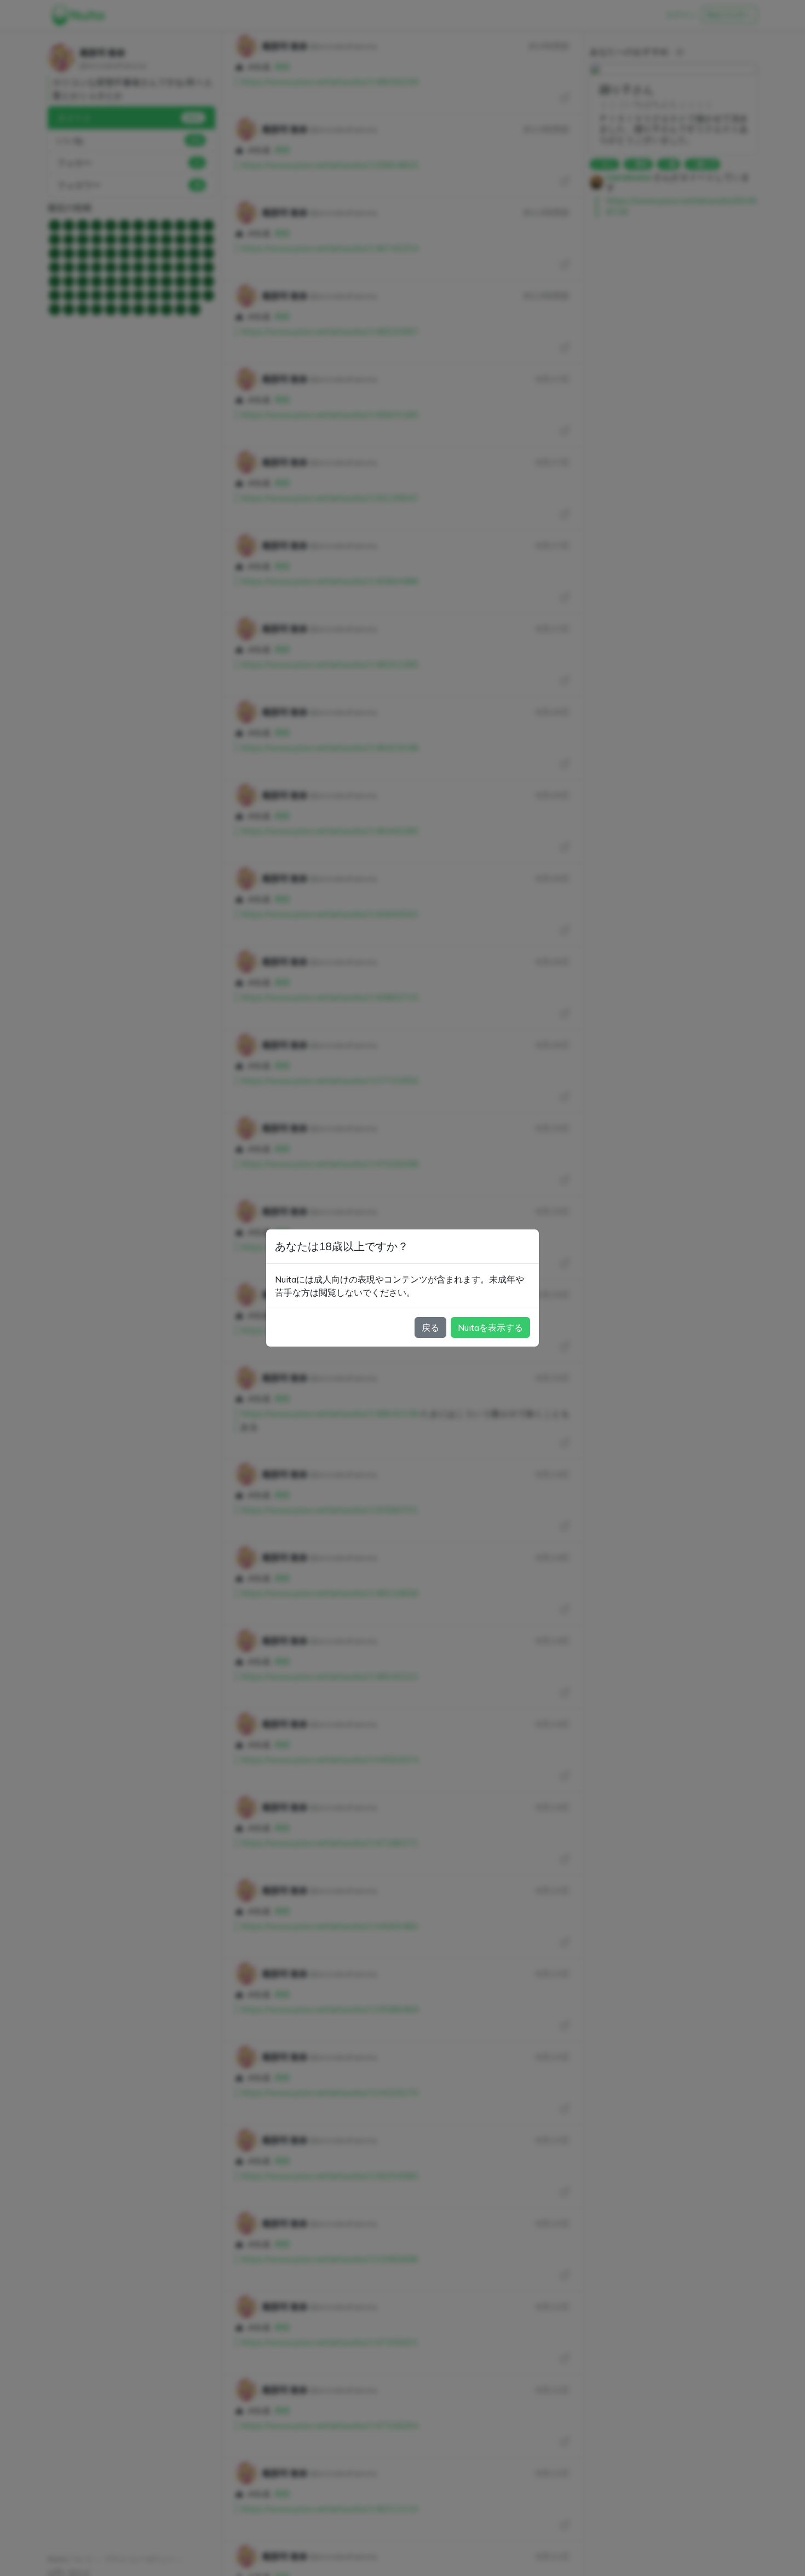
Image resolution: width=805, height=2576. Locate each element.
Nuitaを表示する (490, 1327)
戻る (430, 1327)
